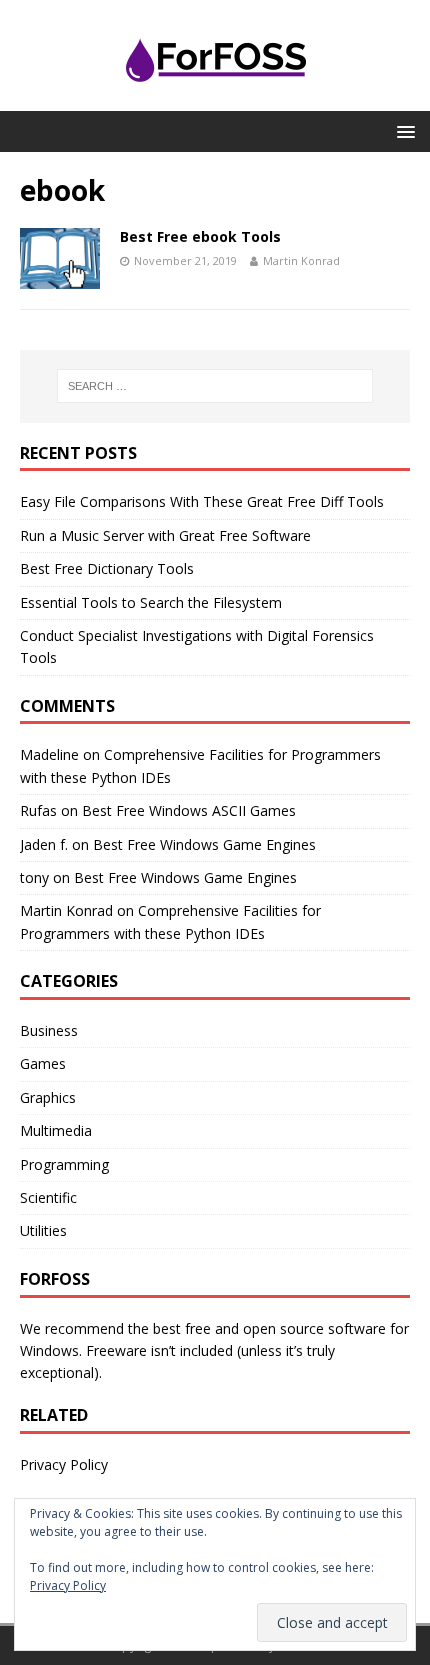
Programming (64, 1164)
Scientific (48, 1197)
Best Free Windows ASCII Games (189, 810)
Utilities (43, 1230)
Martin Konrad (301, 260)
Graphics (48, 1097)
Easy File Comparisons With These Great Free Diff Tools (202, 501)
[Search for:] (215, 386)
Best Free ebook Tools (200, 236)
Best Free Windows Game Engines (204, 844)
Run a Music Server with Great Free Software (165, 535)
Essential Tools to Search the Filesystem (151, 602)
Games (43, 1063)
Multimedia (56, 1130)
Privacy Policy (64, 1464)
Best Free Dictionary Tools (107, 568)
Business (49, 1030)
